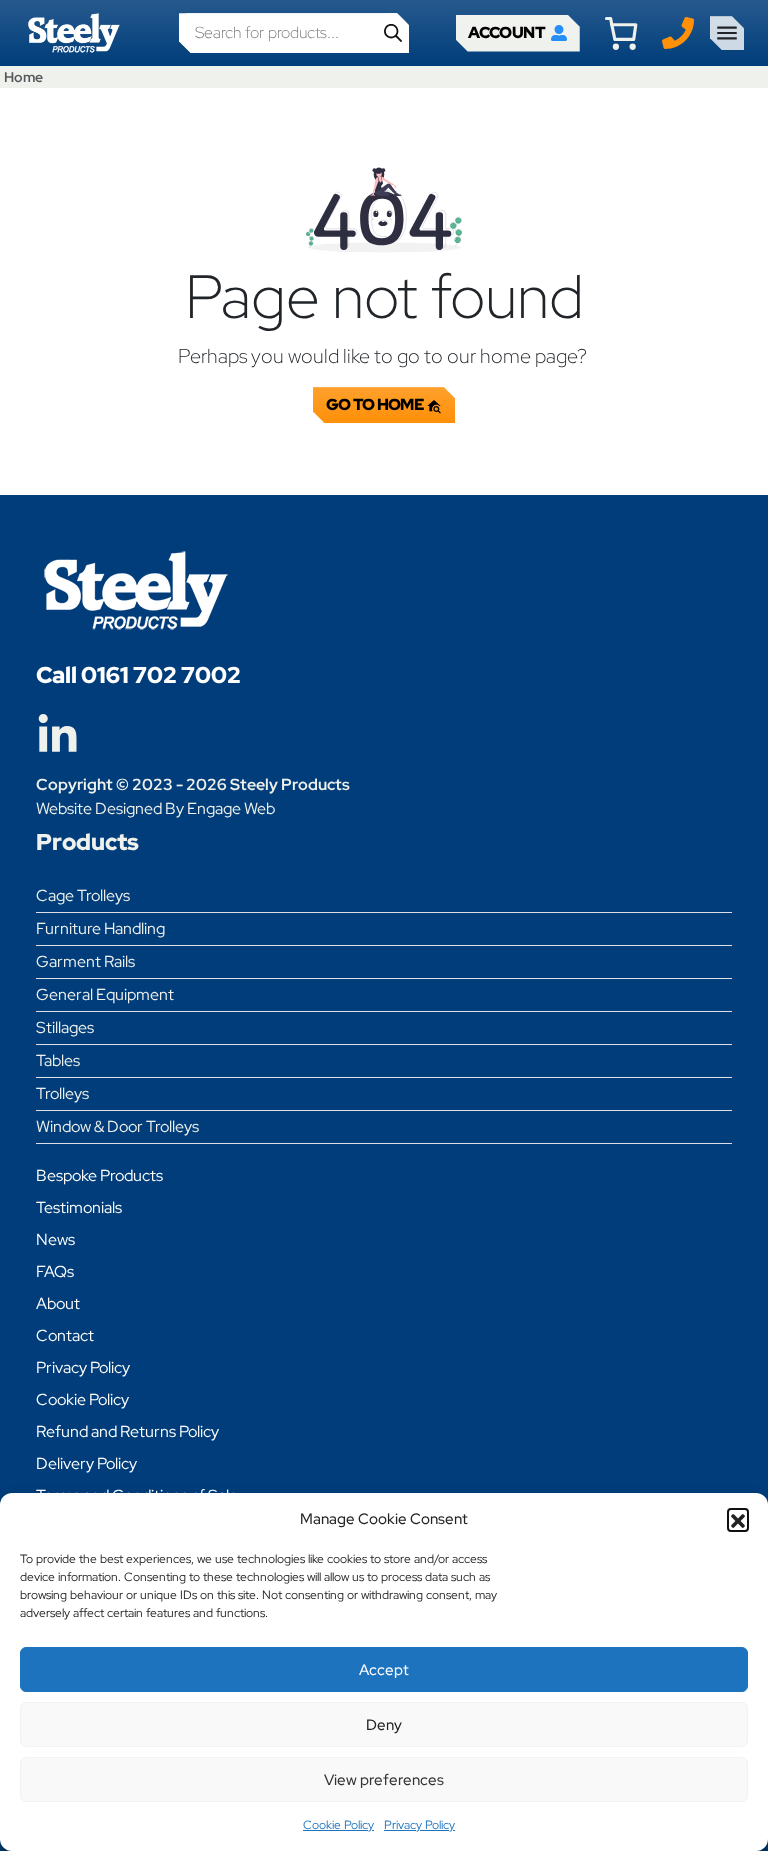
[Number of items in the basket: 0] (621, 33)
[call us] (678, 31)
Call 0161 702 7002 (138, 675)
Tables (58, 1060)
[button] (738, 1519)
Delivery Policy (86, 1463)
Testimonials (79, 1207)
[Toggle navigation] (727, 33)
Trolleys (62, 1093)
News (55, 1239)
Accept (384, 1670)
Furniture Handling (100, 928)
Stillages (65, 1027)
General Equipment (105, 994)
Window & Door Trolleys (117, 1126)
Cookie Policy (338, 1825)
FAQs (55, 1271)
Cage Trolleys (83, 895)
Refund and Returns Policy (127, 1431)
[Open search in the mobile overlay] (294, 33)
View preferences (384, 1780)
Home (23, 76)
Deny (384, 1725)
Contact (65, 1335)
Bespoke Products (99, 1175)
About (58, 1303)
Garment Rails (85, 961)
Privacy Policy (419, 1825)
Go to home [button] (376, 404)
